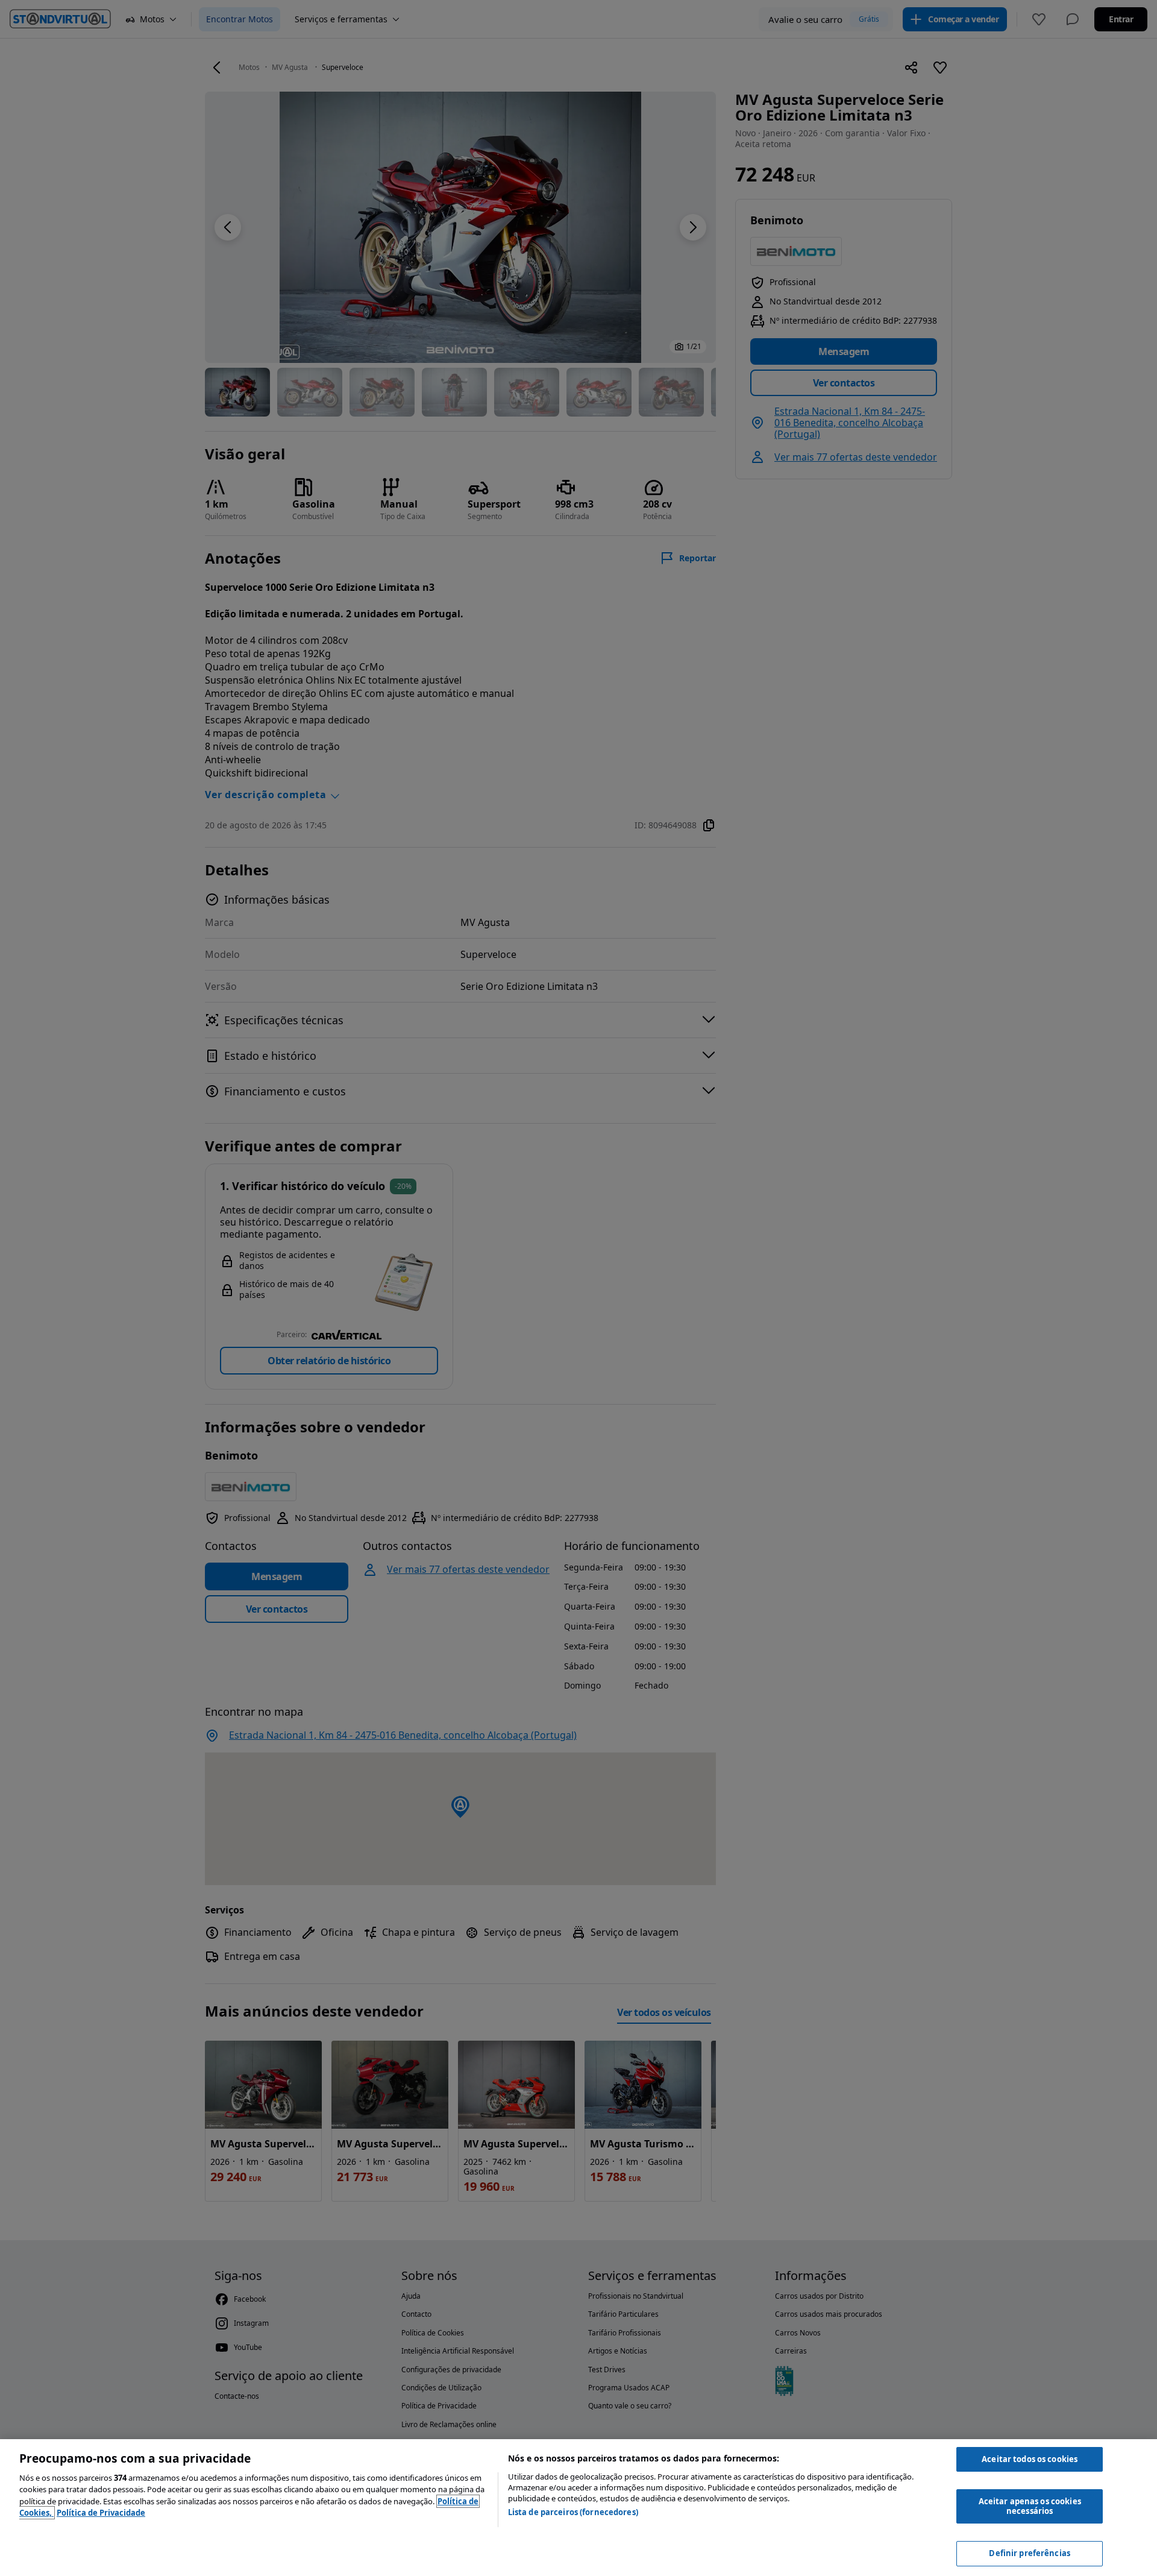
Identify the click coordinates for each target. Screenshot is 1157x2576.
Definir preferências (1030, 2553)
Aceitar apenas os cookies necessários (1030, 2506)
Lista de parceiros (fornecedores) (573, 2512)
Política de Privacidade (101, 2513)
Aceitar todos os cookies (1030, 2459)
